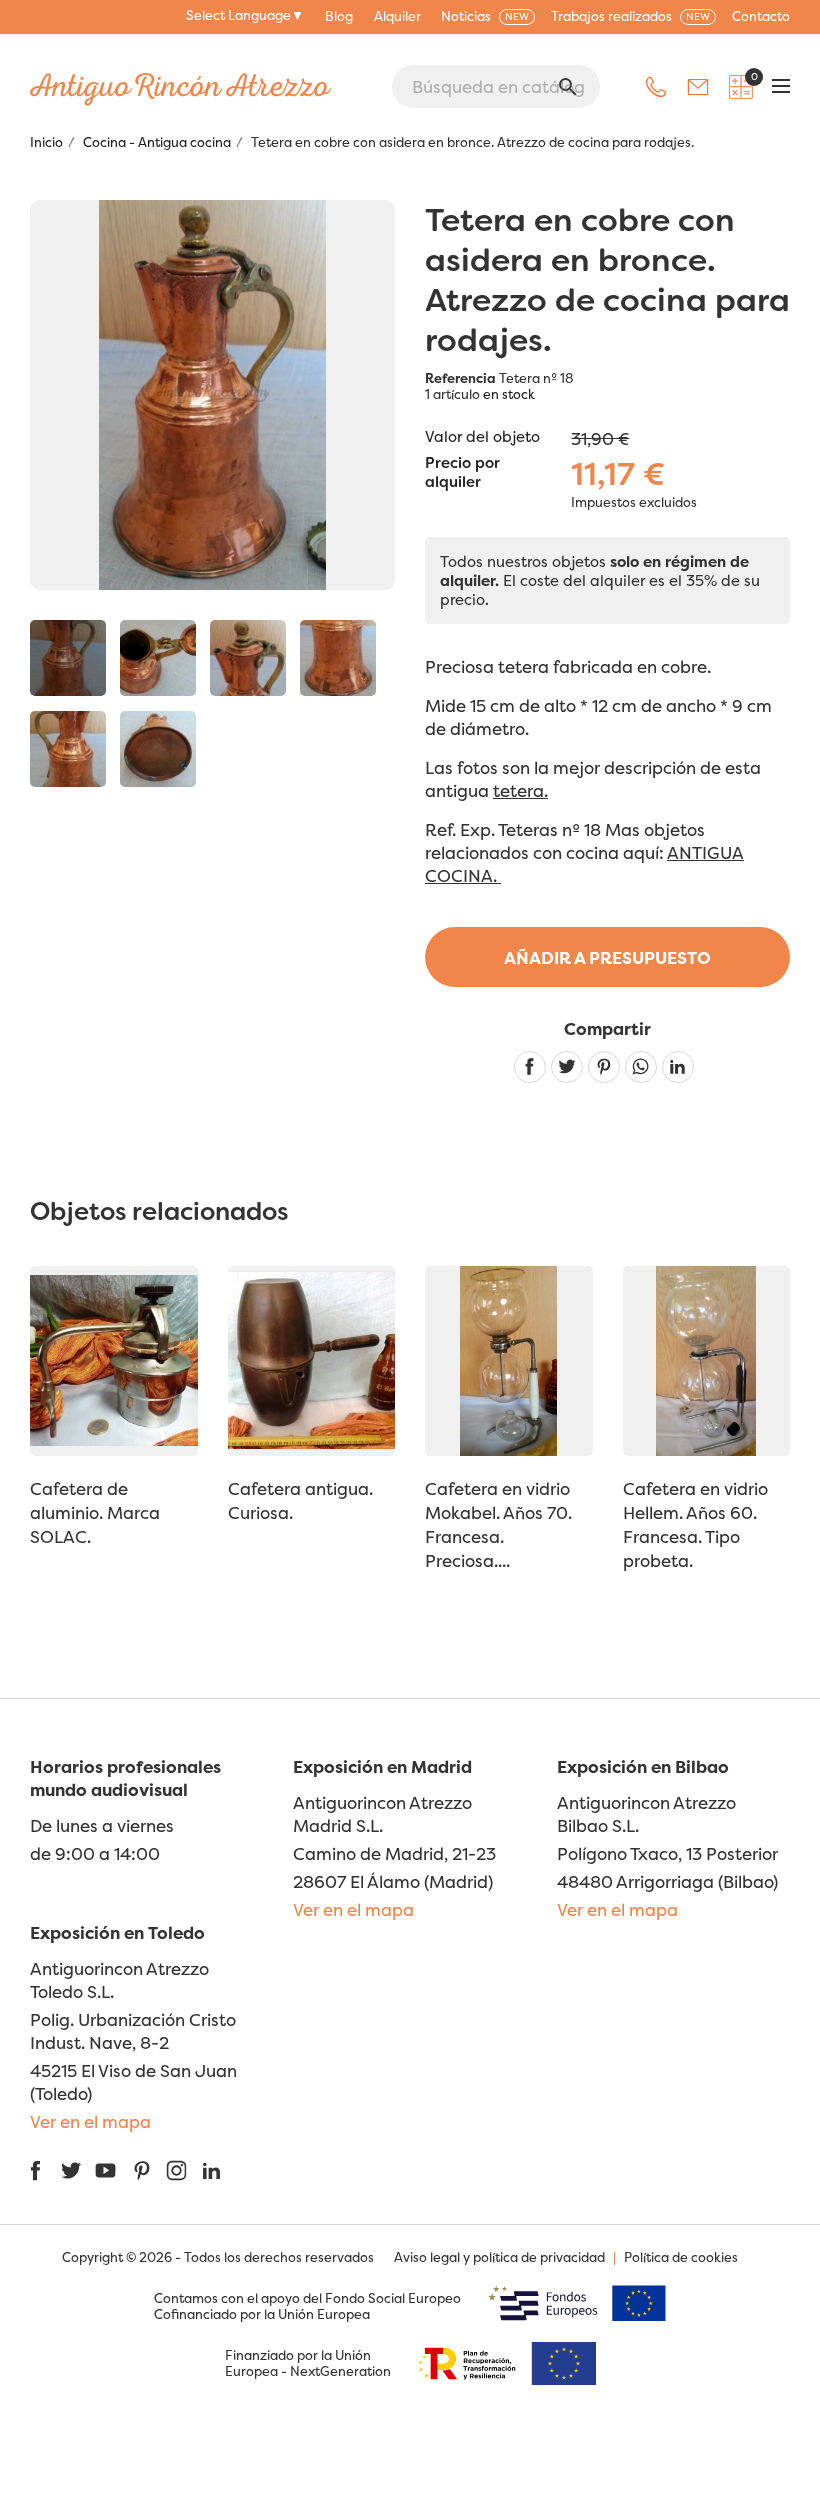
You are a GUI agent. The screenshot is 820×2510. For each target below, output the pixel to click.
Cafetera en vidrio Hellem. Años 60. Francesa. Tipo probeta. (695, 1524)
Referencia (460, 378)
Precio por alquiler (462, 473)
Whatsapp (641, 1067)
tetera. (520, 790)
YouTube (105, 2170)
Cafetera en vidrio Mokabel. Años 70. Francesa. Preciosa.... (498, 1524)
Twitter (70, 2170)
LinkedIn (211, 2170)
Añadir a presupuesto (607, 957)
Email (698, 87)
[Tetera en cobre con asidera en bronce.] (68, 658)
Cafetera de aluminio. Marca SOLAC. (95, 1512)
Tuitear (567, 1067)
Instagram (176, 2170)
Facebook (35, 2170)
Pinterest (604, 1067)
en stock (509, 394)
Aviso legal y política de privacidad (499, 2257)
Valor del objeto (482, 436)
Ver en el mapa (353, 1909)
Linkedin (678, 1067)
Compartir (530, 1067)
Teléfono (656, 87)
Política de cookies (681, 2257)
